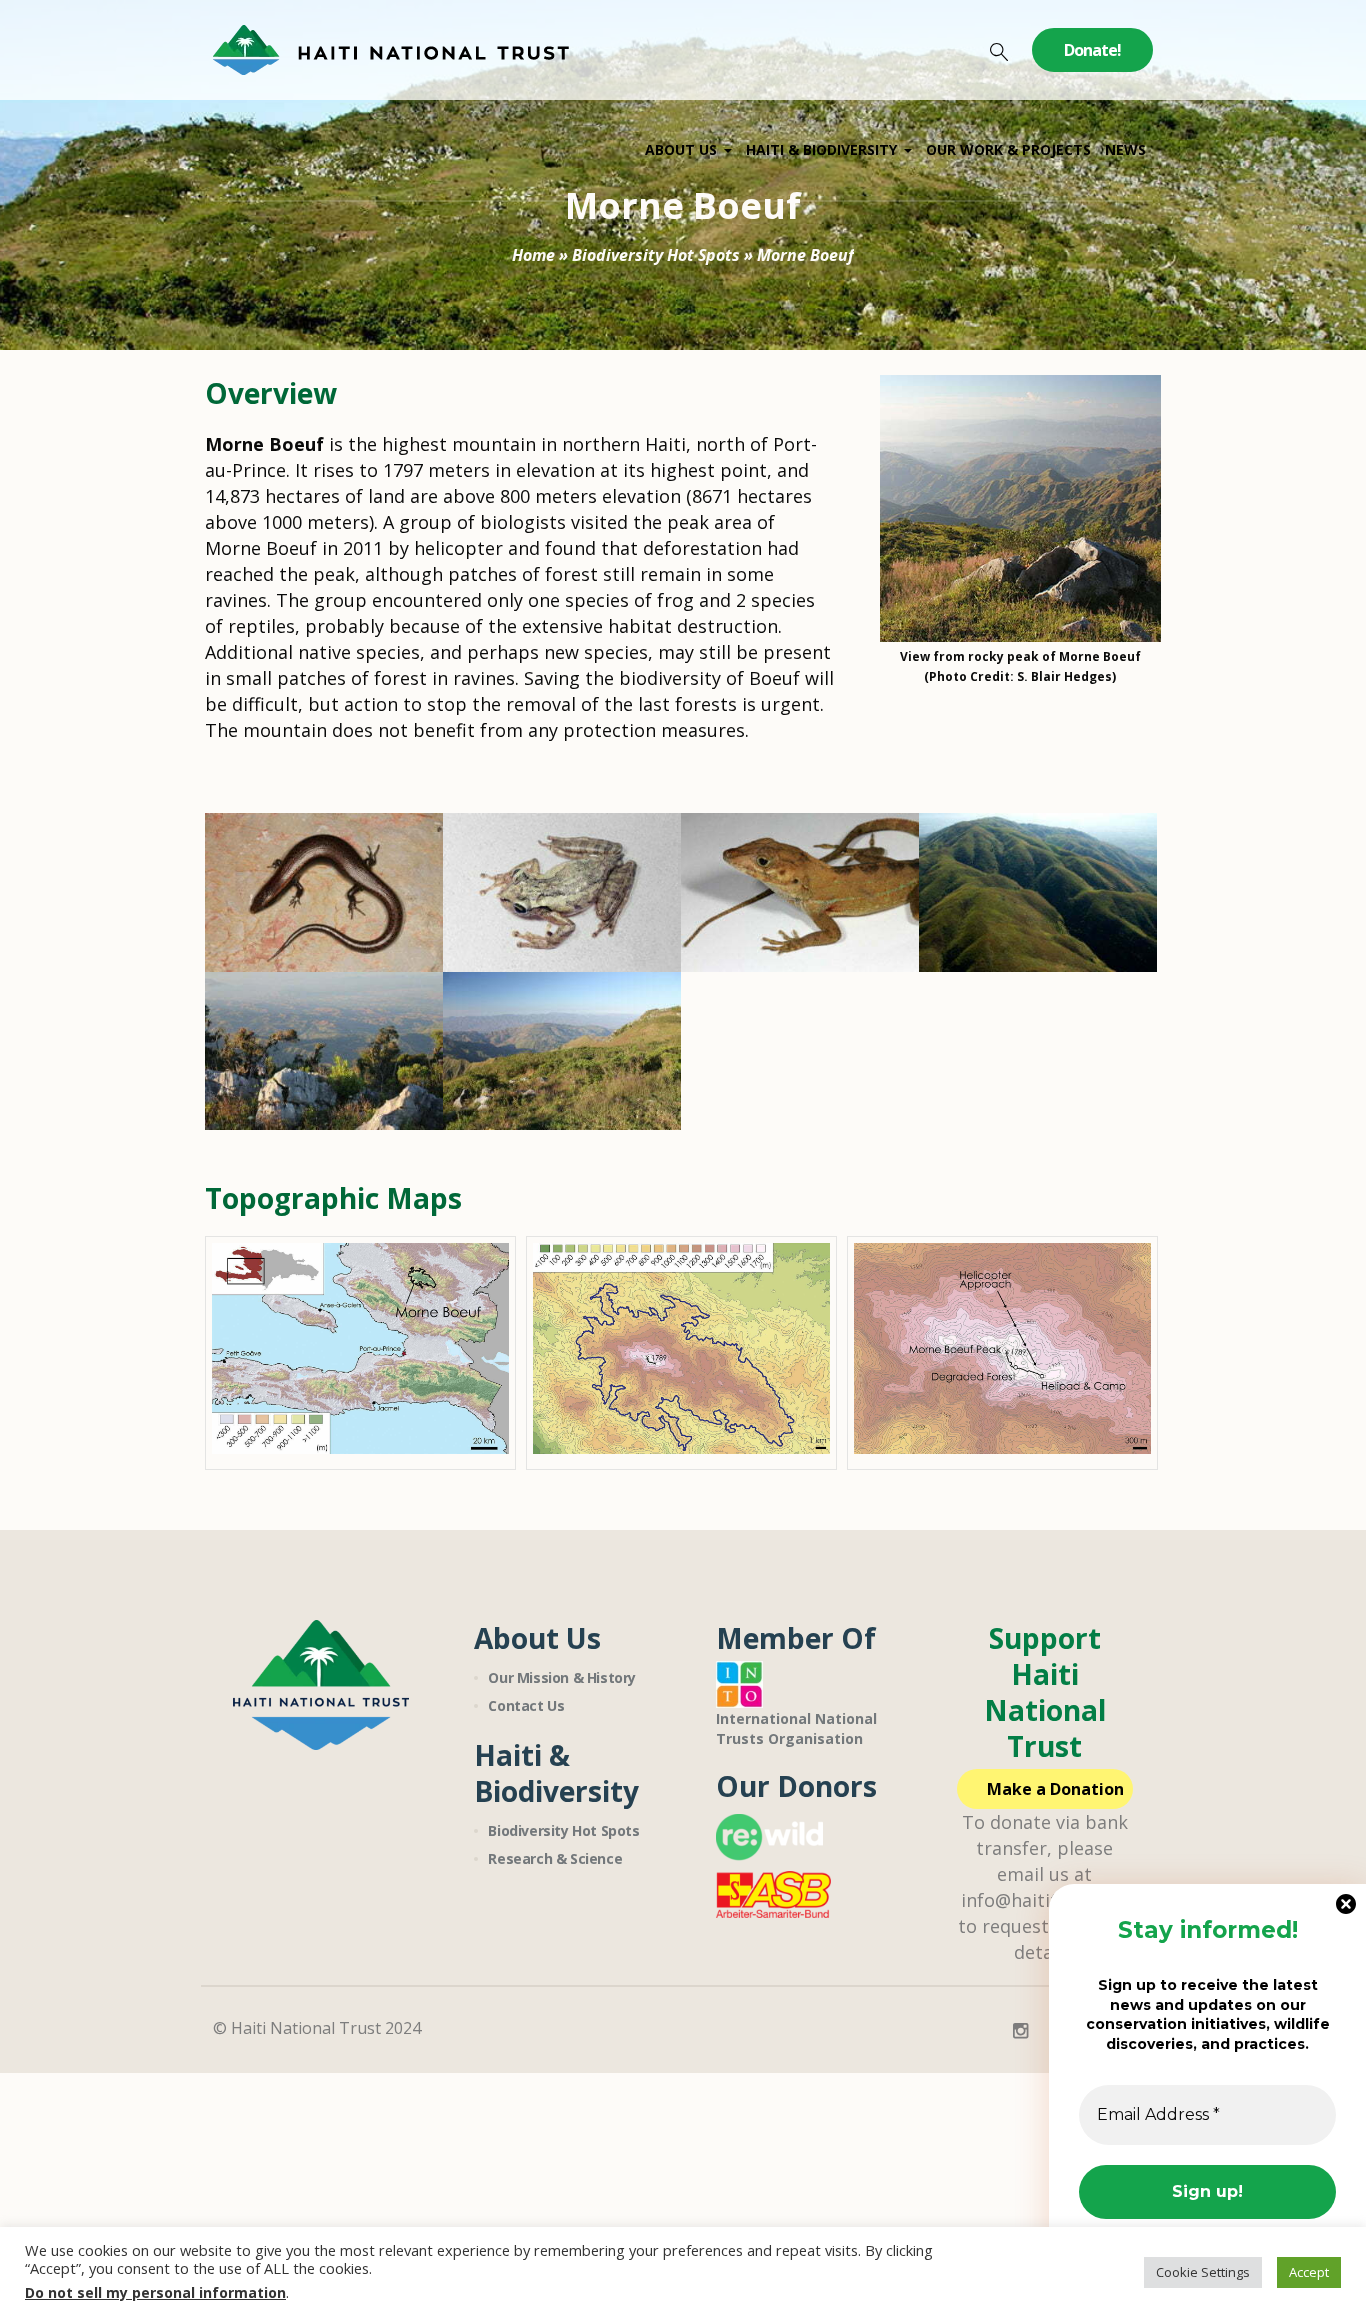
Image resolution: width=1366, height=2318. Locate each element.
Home (533, 255)
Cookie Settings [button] (1203, 2272)
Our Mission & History (562, 1677)
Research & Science (555, 1858)
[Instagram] (1020, 2031)
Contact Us (526, 1705)
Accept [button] (1309, 2272)
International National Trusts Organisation (796, 1728)
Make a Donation (1055, 1789)
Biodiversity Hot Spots (656, 255)
